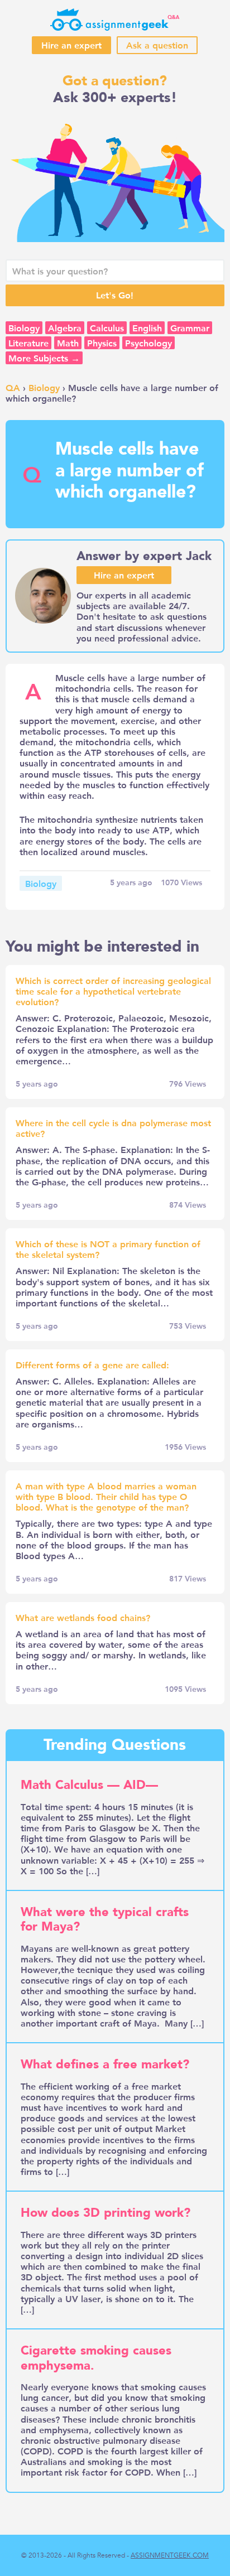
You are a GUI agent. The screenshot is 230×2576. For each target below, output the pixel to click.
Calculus (107, 328)
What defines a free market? (105, 2064)
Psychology (148, 343)
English (147, 328)
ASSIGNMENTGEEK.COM (170, 2555)
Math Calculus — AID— (89, 1785)
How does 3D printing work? (106, 2213)
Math (68, 343)
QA (13, 387)
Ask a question (157, 45)
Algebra (65, 328)
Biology (24, 328)
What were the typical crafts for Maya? (105, 1919)
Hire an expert (71, 45)
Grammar (190, 328)
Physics (102, 343)
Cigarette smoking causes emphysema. (96, 2358)
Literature (28, 343)
